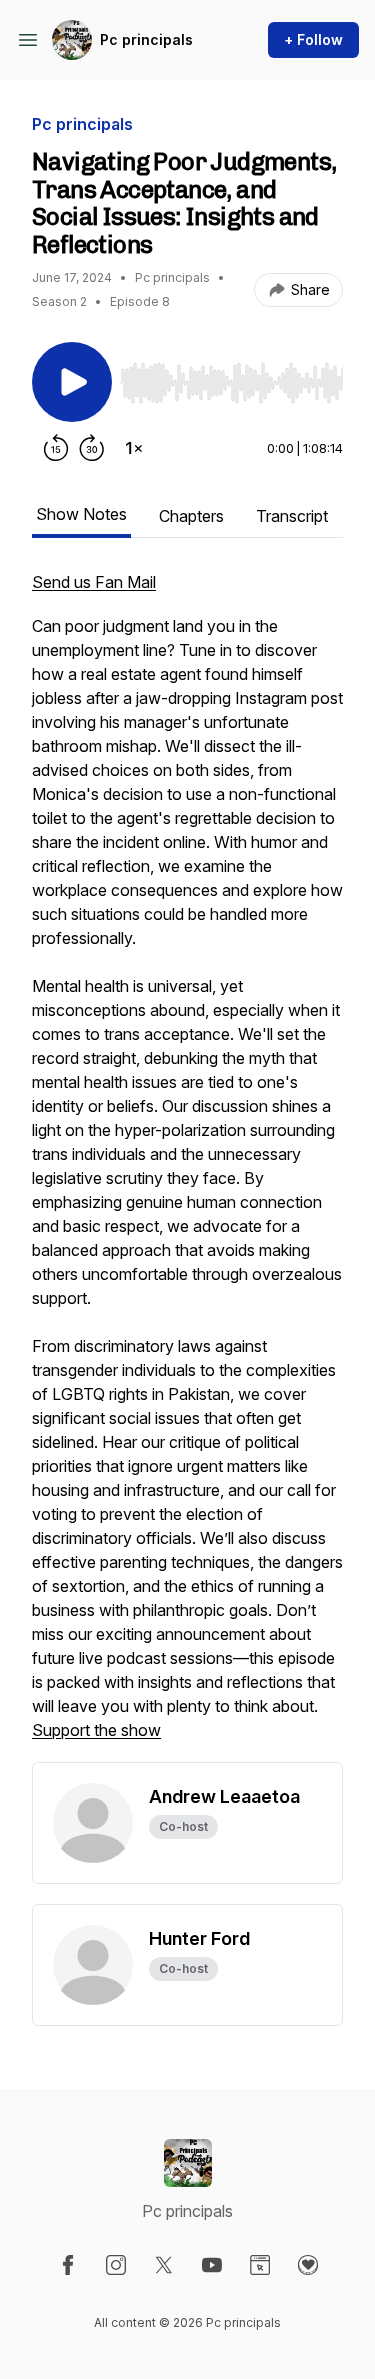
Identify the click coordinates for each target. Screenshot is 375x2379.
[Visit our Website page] (260, 2265)
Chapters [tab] (191, 516)
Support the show (96, 1730)
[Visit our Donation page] (308, 2265)
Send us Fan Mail (94, 582)
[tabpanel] (187, 1166)
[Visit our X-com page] (164, 2265)
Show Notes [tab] (81, 514)
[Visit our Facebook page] (68, 2265)
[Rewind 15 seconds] (56, 448)
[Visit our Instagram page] (116, 2265)
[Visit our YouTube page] (212, 2265)
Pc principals (146, 39)
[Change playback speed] (134, 448)
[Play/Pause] (72, 382)
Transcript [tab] (292, 516)
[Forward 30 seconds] (92, 448)
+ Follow (313, 39)
